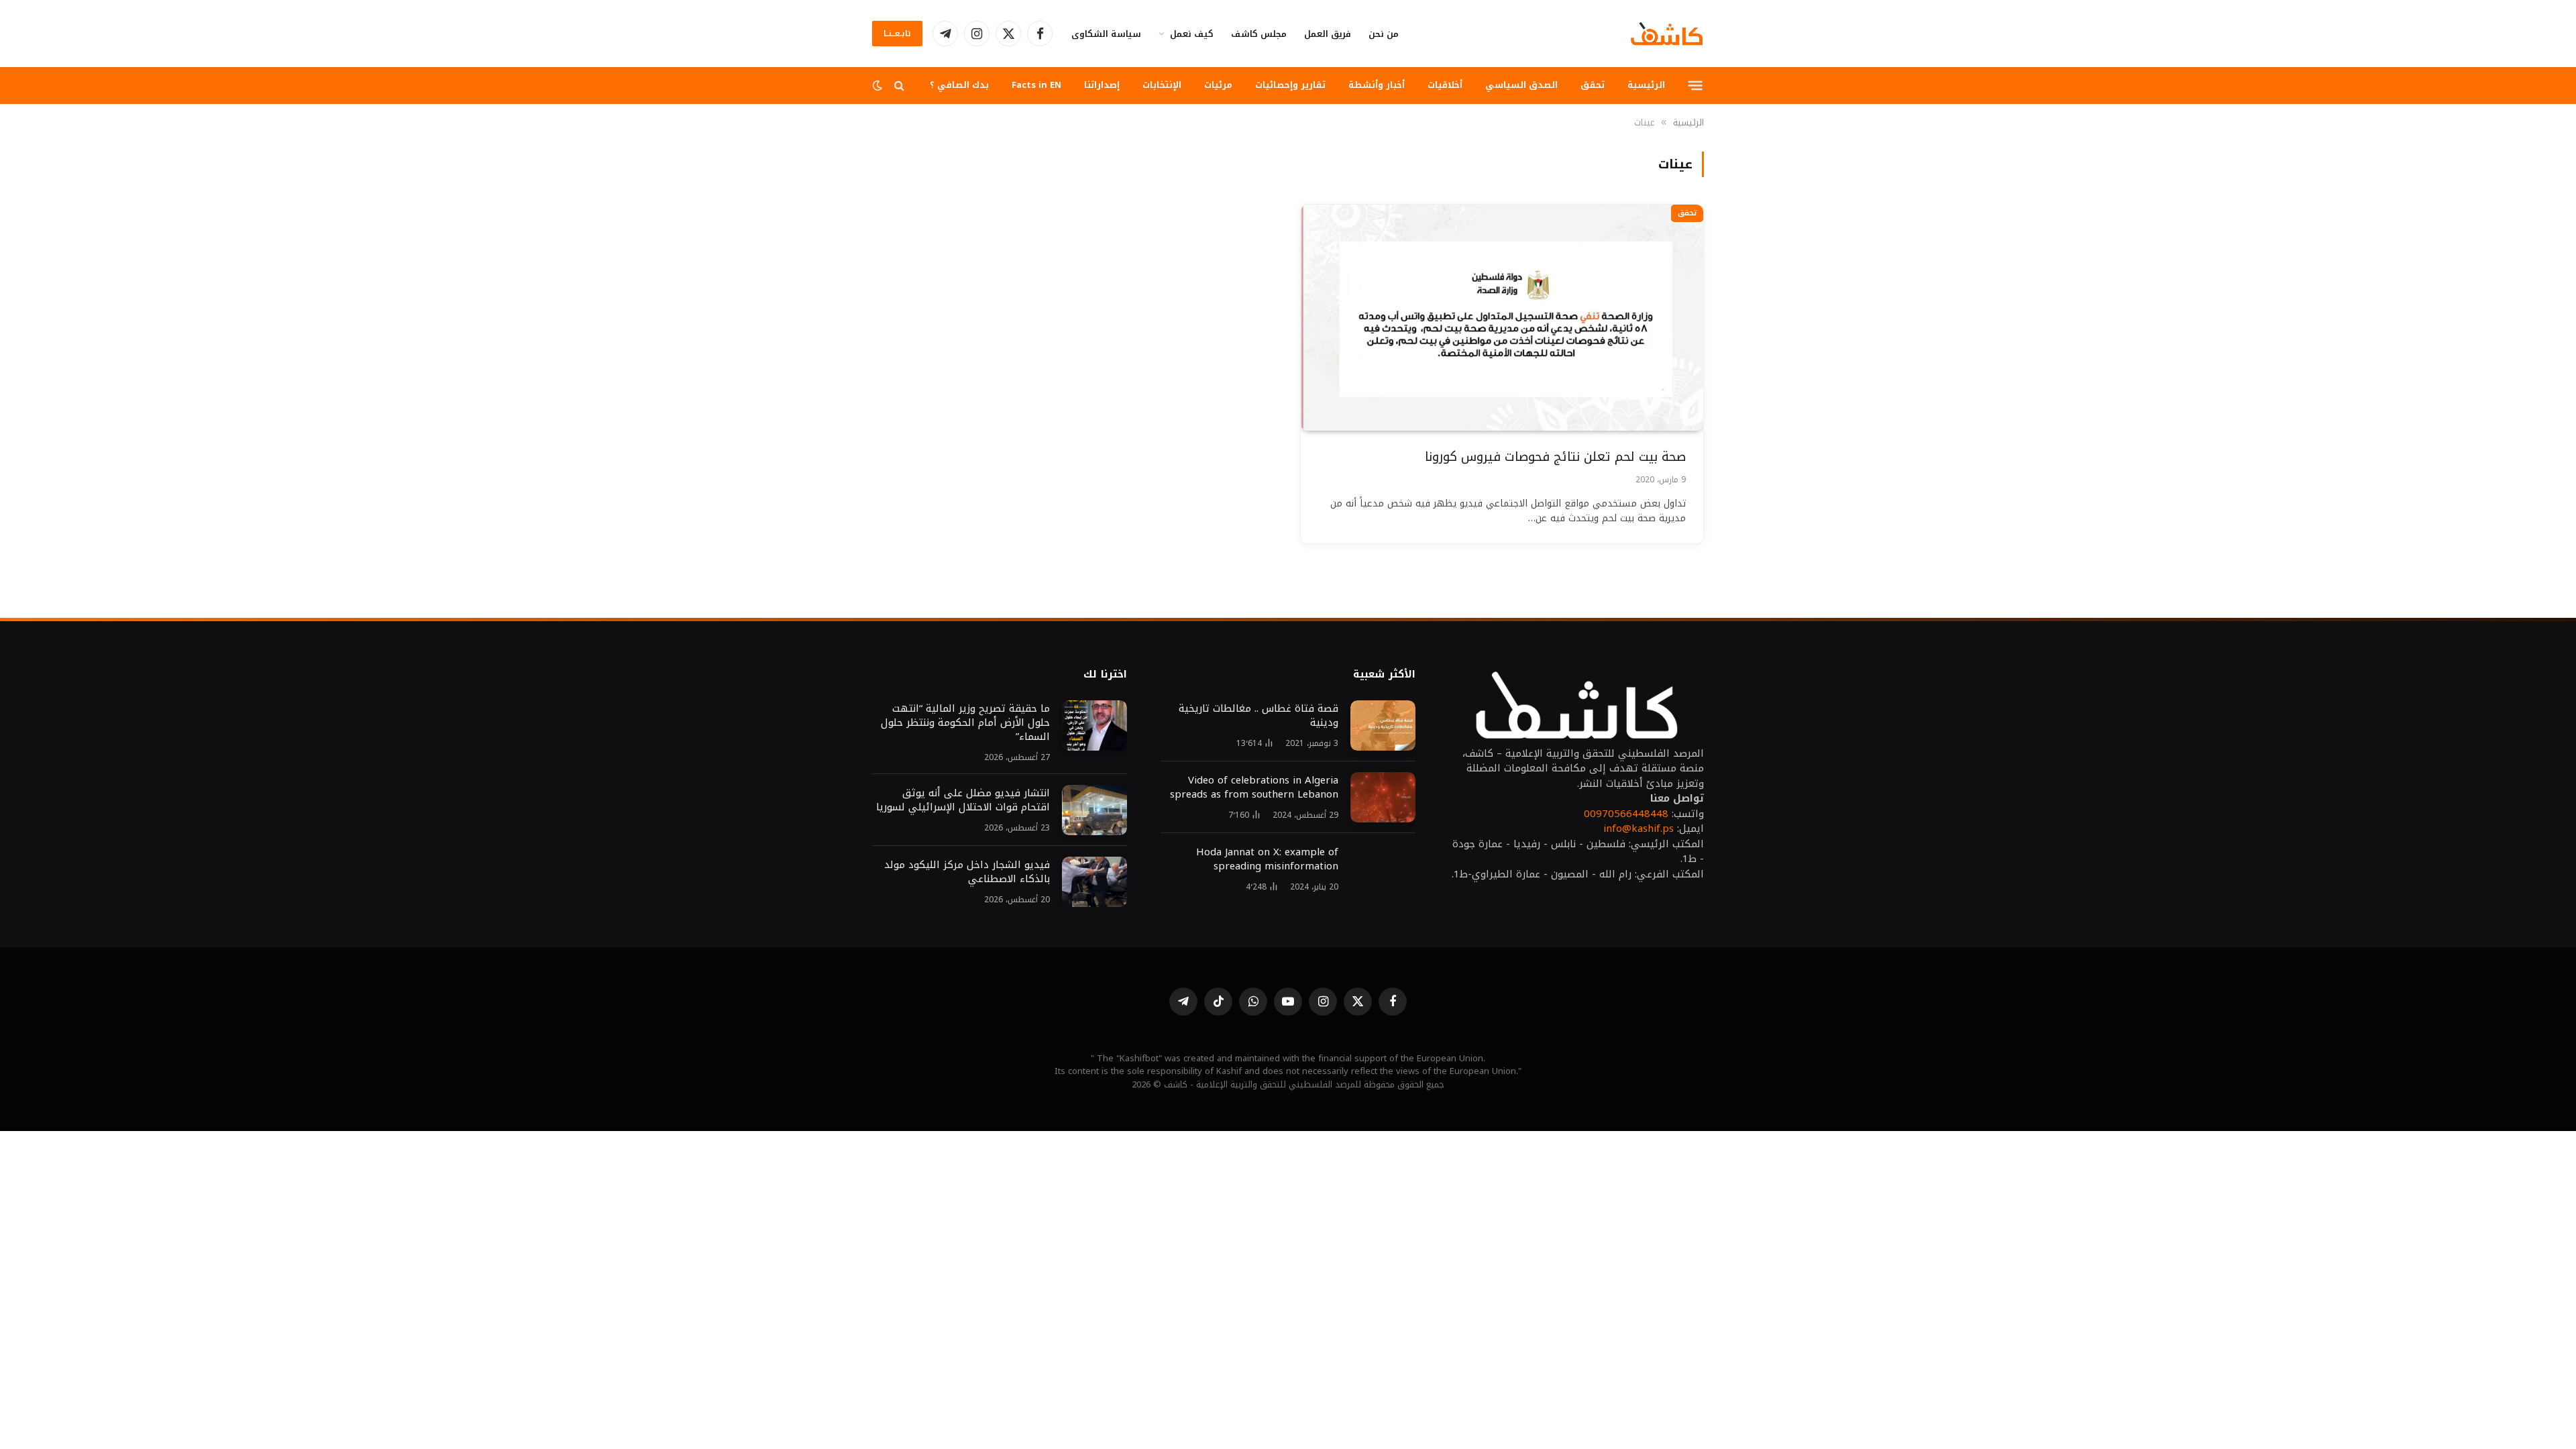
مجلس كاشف (1259, 34)
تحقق (1593, 85)
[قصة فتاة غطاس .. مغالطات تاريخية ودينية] (1383, 726)
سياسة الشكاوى (1106, 34)
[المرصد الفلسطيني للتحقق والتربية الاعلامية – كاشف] (1667, 34)
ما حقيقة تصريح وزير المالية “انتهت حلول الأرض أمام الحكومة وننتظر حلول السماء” (965, 723)
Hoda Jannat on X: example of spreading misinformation (1267, 859)
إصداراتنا (1102, 85)
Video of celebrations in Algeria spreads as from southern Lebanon (1254, 788)
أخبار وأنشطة (1377, 85)
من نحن (1384, 34)
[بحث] (899, 86)
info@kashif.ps (1639, 828)
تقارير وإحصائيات (1290, 85)
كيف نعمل (1192, 34)
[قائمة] (1696, 85)
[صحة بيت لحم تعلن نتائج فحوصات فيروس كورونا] (1502, 318)
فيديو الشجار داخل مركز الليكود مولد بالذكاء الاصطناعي (967, 872)
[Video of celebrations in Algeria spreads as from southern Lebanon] (1383, 797)
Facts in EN (1036, 85)
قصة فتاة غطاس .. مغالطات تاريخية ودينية (1258, 716)
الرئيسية (1646, 85)
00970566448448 (1626, 814)
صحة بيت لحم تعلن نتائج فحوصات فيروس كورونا (1555, 457)
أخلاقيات (1445, 85)
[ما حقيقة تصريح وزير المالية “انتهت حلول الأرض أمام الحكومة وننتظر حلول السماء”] (1094, 726)
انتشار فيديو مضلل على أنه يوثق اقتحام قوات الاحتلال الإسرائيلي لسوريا (963, 800)
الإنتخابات (1162, 85)
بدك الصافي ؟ (959, 85)
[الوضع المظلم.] (879, 86)
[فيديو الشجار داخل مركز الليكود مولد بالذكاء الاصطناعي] (1094, 882)
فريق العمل (1328, 34)
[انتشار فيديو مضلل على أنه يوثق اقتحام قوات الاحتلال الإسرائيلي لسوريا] (1094, 810)
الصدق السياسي (1521, 85)
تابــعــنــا (897, 34)
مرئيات (1218, 85)
